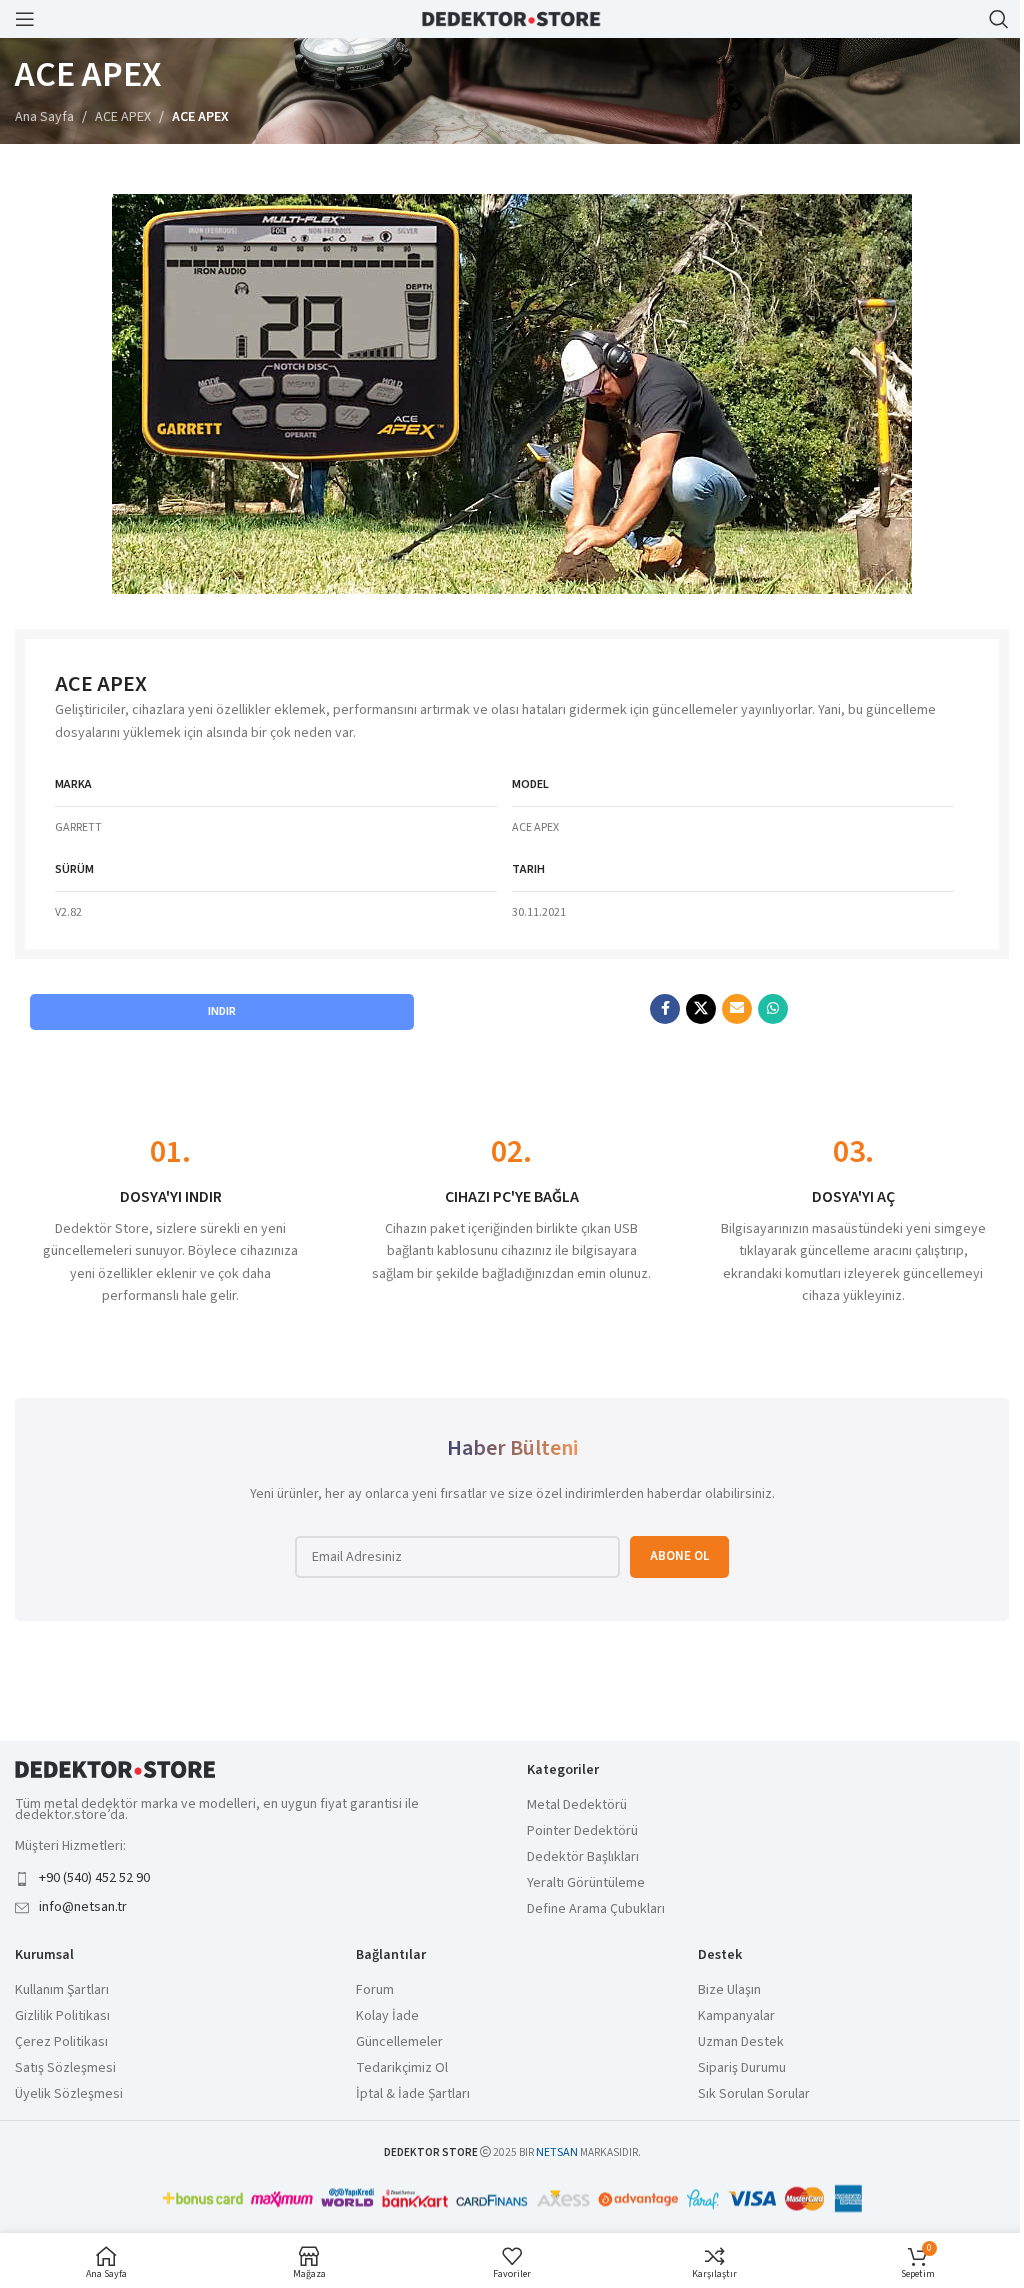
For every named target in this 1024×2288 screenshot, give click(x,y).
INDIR (222, 1011)
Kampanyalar (736, 2016)
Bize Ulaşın (729, 1990)
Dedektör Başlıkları (583, 1857)
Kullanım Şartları (62, 1990)
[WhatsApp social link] (773, 1009)
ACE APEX (123, 117)
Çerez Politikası (61, 2042)
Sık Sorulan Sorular (754, 2094)
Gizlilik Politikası (62, 2016)
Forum (375, 1990)
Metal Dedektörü (577, 1805)
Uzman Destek (741, 2042)
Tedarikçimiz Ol (402, 2068)
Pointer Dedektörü (582, 1831)
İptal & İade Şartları (413, 2094)
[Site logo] (512, 18)
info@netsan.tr (83, 1907)
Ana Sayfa (44, 117)
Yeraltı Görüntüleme (586, 1883)
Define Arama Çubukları (596, 1909)
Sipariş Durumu (742, 2068)
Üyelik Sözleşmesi (69, 2094)
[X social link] (701, 1009)
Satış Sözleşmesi (65, 2068)
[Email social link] (737, 1009)
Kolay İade (387, 2016)
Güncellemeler (399, 2042)
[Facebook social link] (665, 1009)
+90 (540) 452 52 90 (94, 1878)
